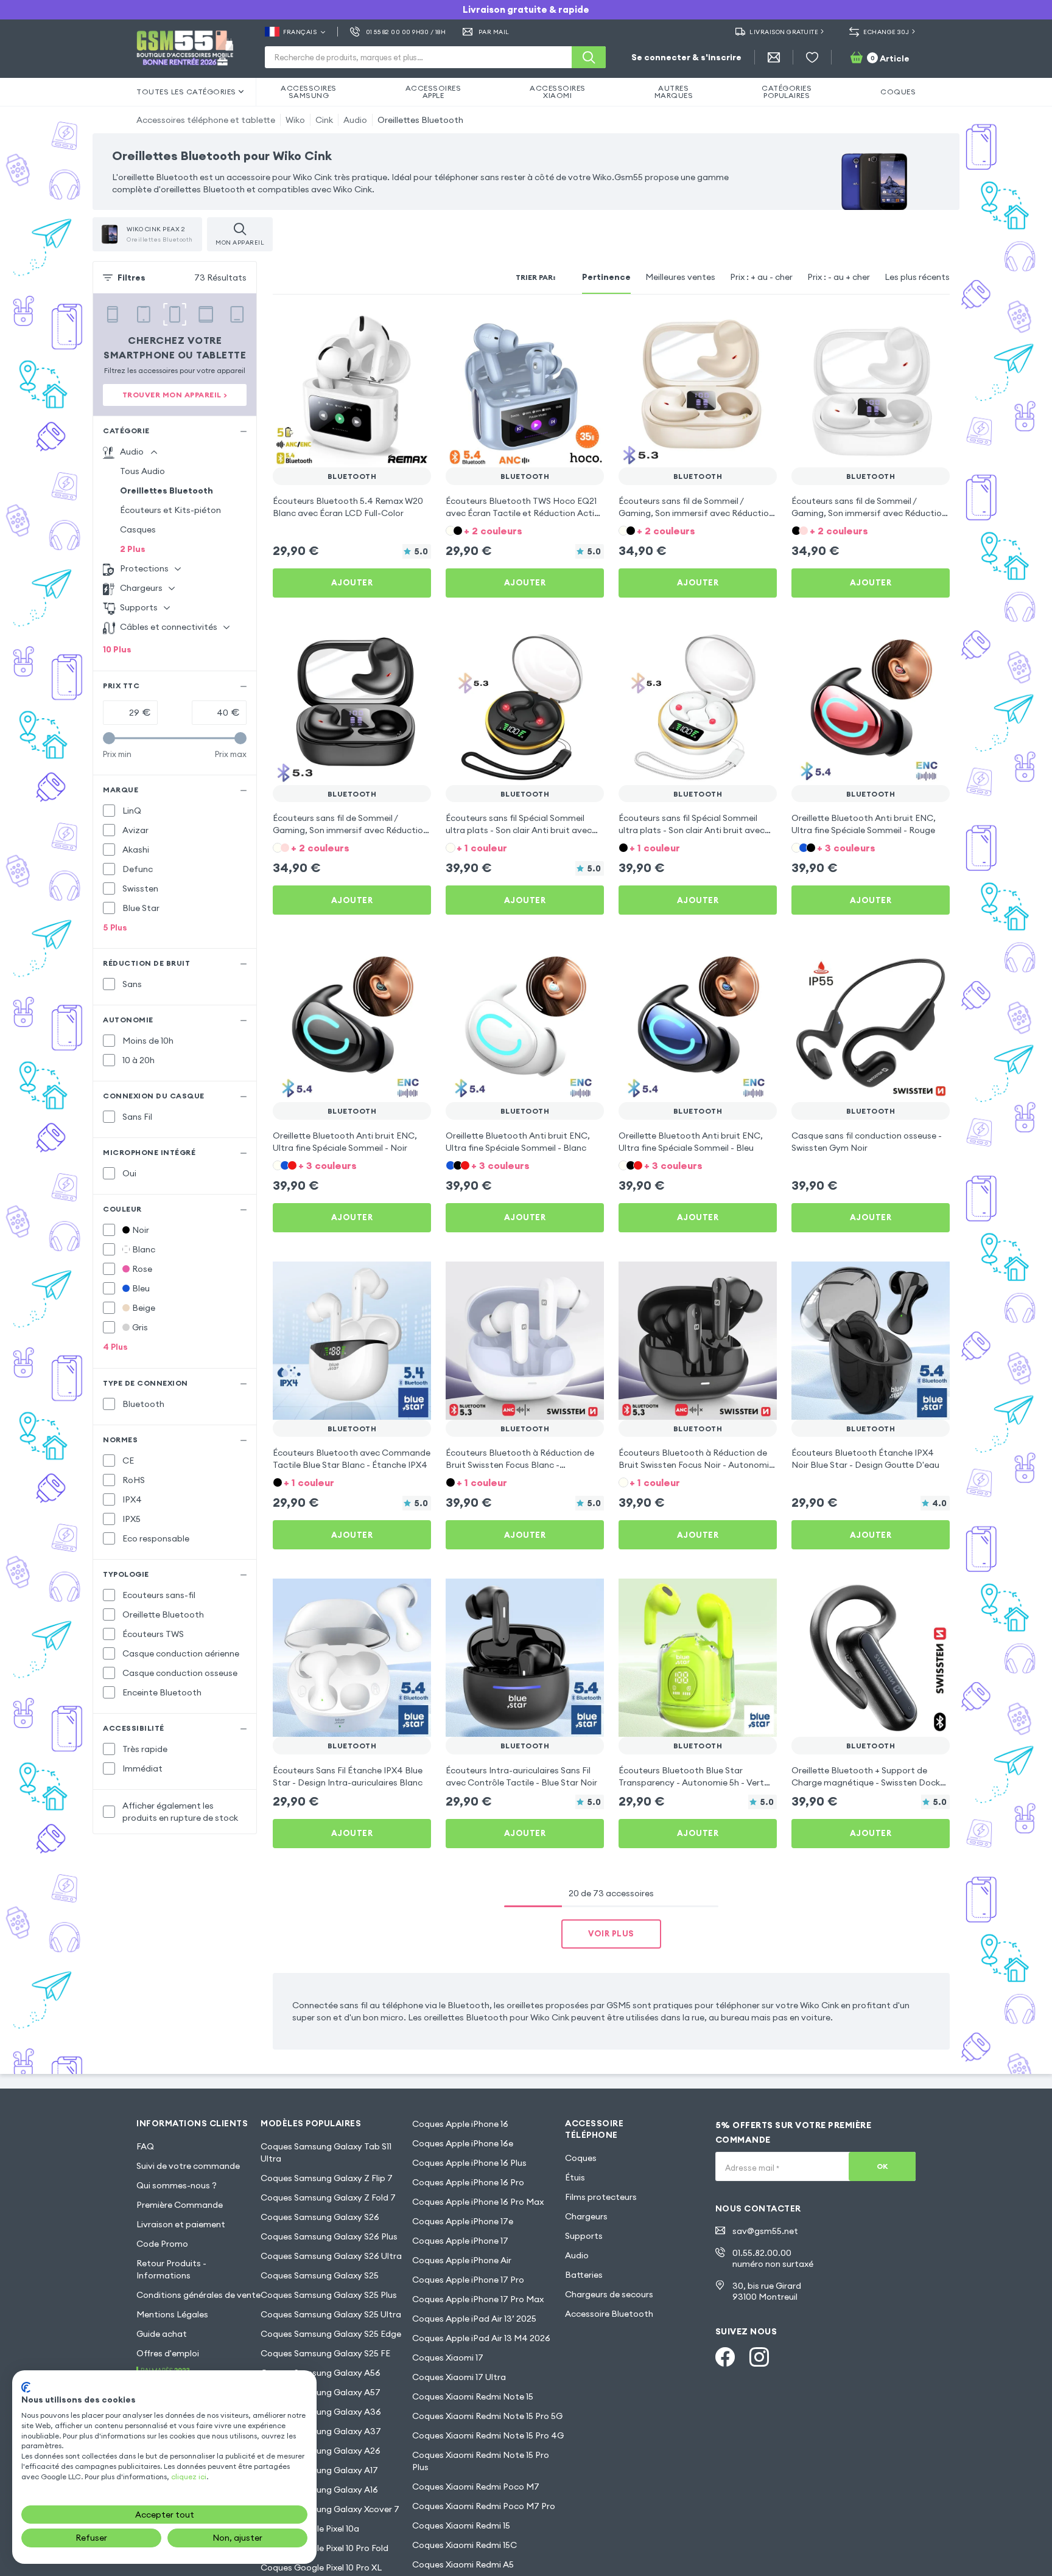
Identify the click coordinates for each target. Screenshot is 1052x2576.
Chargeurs (586, 2216)
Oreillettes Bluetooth (420, 120)
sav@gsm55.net (765, 2231)
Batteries (584, 2275)
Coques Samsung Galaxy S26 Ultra (331, 2256)
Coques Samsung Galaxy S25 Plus (329, 2295)
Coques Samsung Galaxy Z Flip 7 (327, 2178)
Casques (138, 529)
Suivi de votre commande (188, 2166)
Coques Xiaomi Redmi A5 (463, 2564)
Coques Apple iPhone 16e (463, 2143)
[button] (525, 530)
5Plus (115, 927)
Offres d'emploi (168, 2353)
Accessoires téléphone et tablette (206, 120)
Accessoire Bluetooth (609, 2314)
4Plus (115, 1347)
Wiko (295, 120)
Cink (324, 120)
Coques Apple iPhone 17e (463, 2221)
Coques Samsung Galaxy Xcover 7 (330, 2509)
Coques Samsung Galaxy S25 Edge (331, 2334)
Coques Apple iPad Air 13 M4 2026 (481, 2338)
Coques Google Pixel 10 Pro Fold (324, 2548)
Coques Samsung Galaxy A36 (321, 2412)
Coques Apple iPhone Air (462, 2260)
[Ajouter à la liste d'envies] (414, 326)
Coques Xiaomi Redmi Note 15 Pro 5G (487, 2416)
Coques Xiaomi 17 (448, 2358)
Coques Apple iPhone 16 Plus (469, 2163)
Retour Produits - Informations (171, 2269)
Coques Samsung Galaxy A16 (319, 2490)
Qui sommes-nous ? (177, 2185)
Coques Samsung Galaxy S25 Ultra (331, 2314)
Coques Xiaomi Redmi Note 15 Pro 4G (488, 2435)
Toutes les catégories (186, 92)
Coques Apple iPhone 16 (460, 2124)
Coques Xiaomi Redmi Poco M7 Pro (484, 2506)
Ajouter (352, 582)
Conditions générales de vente (198, 2295)
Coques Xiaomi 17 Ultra (459, 2377)
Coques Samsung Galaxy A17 (319, 2470)
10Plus (117, 649)
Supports (584, 2236)
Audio (355, 120)
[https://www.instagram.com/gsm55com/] (759, 2357)
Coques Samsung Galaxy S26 (320, 2217)
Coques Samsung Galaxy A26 (321, 2451)
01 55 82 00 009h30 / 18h (406, 32)
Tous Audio (142, 471)
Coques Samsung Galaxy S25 (320, 2275)
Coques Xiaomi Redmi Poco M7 (476, 2487)
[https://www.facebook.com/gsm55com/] (725, 2357)
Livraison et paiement (181, 2224)
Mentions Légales (172, 2314)
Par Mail (494, 32)
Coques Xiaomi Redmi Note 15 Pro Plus (481, 2461)
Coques (581, 2158)
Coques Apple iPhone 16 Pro (468, 2182)
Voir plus (611, 1933)
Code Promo (162, 2244)
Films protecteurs (601, 2197)
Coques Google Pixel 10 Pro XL (321, 2567)
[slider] (109, 738)
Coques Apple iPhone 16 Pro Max (478, 2202)
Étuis (575, 2177)
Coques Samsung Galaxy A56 (321, 2373)
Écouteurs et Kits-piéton (170, 510)
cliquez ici (189, 2477)
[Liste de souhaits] (812, 57)
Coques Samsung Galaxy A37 (321, 2431)
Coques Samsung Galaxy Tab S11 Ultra (326, 2152)
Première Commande (180, 2205)
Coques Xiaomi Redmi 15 (461, 2525)
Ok (882, 2166)
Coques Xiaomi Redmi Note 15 (473, 2396)
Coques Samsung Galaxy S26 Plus (329, 2236)
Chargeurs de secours (609, 2294)
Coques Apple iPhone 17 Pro (468, 2280)
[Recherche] (589, 57)
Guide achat (162, 2334)
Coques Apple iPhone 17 (460, 2241)
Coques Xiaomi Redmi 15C (465, 2545)
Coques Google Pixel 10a (310, 2529)
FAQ (145, 2146)
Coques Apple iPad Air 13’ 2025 (474, 2319)
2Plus (133, 549)
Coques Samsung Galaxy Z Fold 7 (328, 2197)
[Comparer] (390, 326)
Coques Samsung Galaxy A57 (321, 2392)
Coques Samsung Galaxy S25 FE (325, 2353)
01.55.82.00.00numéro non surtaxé (773, 2258)
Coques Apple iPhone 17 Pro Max (478, 2299)
